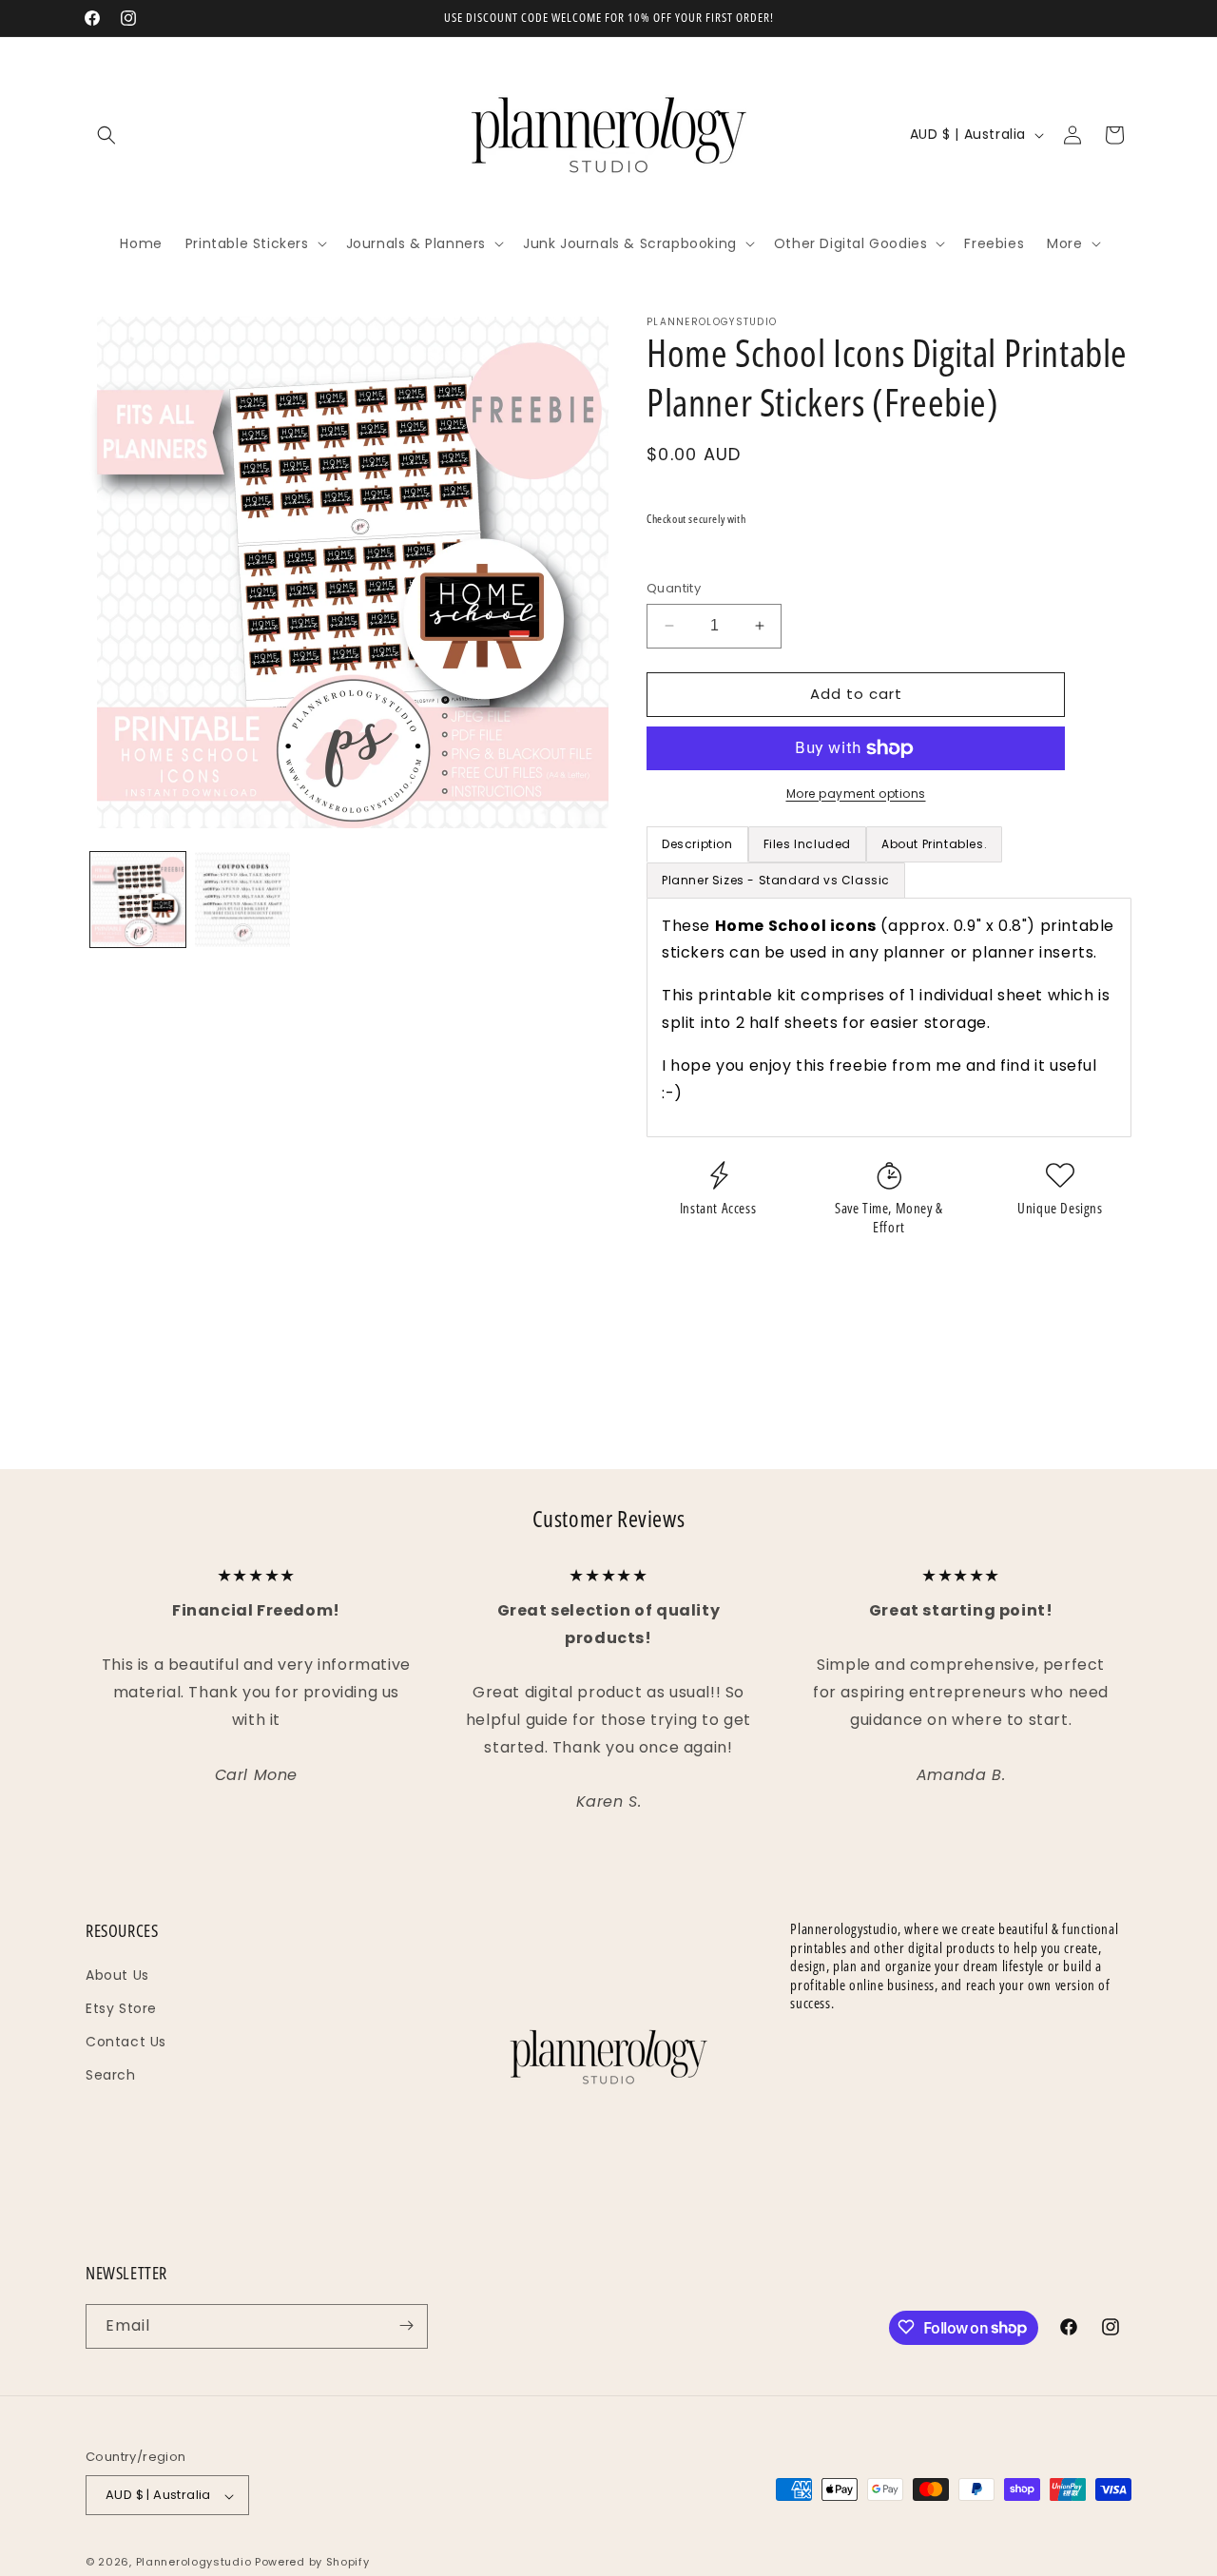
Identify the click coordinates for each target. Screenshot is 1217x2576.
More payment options (856, 794)
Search (111, 2075)
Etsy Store (121, 2008)
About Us (117, 1974)
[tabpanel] (889, 1018)
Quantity (674, 588)
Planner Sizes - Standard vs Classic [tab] (776, 880)
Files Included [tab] (807, 844)
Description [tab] (697, 844)
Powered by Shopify (312, 2563)
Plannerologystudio (194, 2563)
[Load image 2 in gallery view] (242, 900)
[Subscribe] (406, 2325)
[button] (106, 135)
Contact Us (126, 2042)
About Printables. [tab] (934, 844)
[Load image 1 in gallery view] (138, 900)
